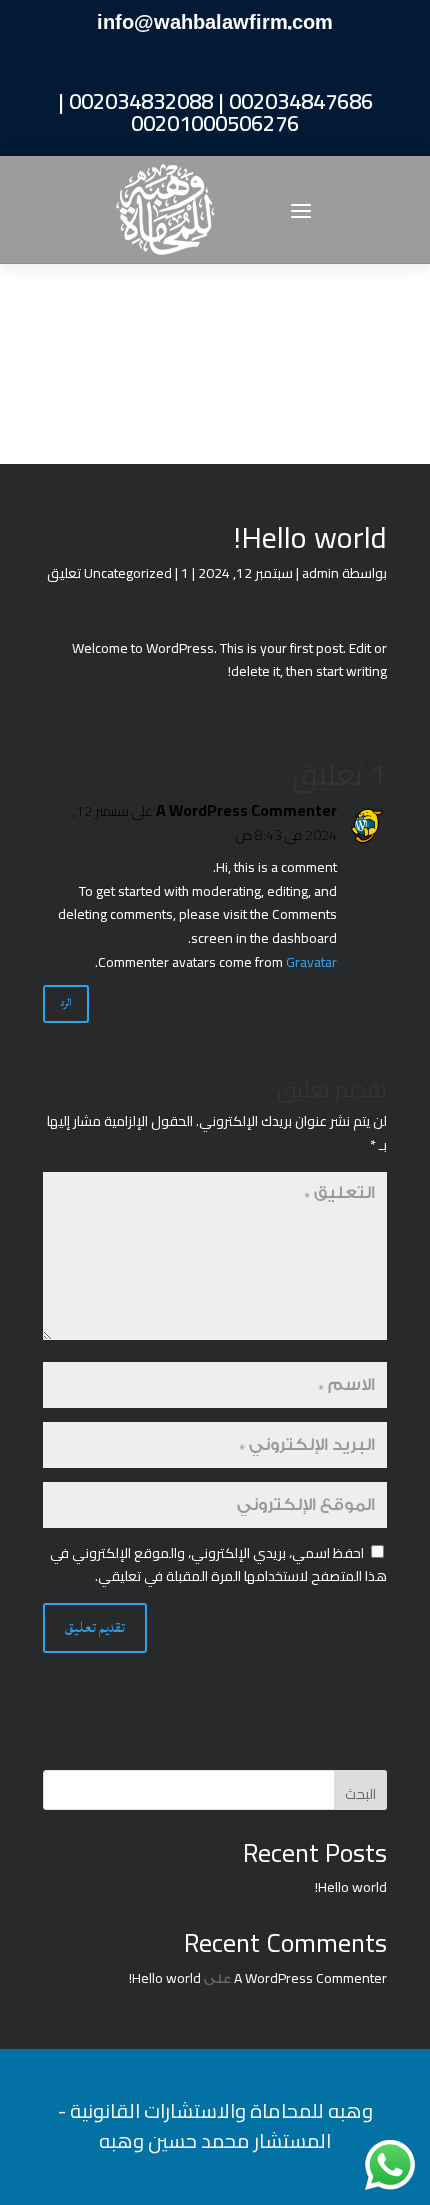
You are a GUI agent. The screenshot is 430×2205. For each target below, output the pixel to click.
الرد (66, 1003)
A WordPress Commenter (246, 811)
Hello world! (351, 1887)
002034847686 (301, 101)
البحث (360, 1794)
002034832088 (141, 101)
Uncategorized (128, 573)
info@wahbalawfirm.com (215, 23)
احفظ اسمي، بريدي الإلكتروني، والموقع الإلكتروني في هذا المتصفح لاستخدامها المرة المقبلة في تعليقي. (218, 1565)
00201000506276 (215, 123)
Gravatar (311, 962)
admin (320, 573)
